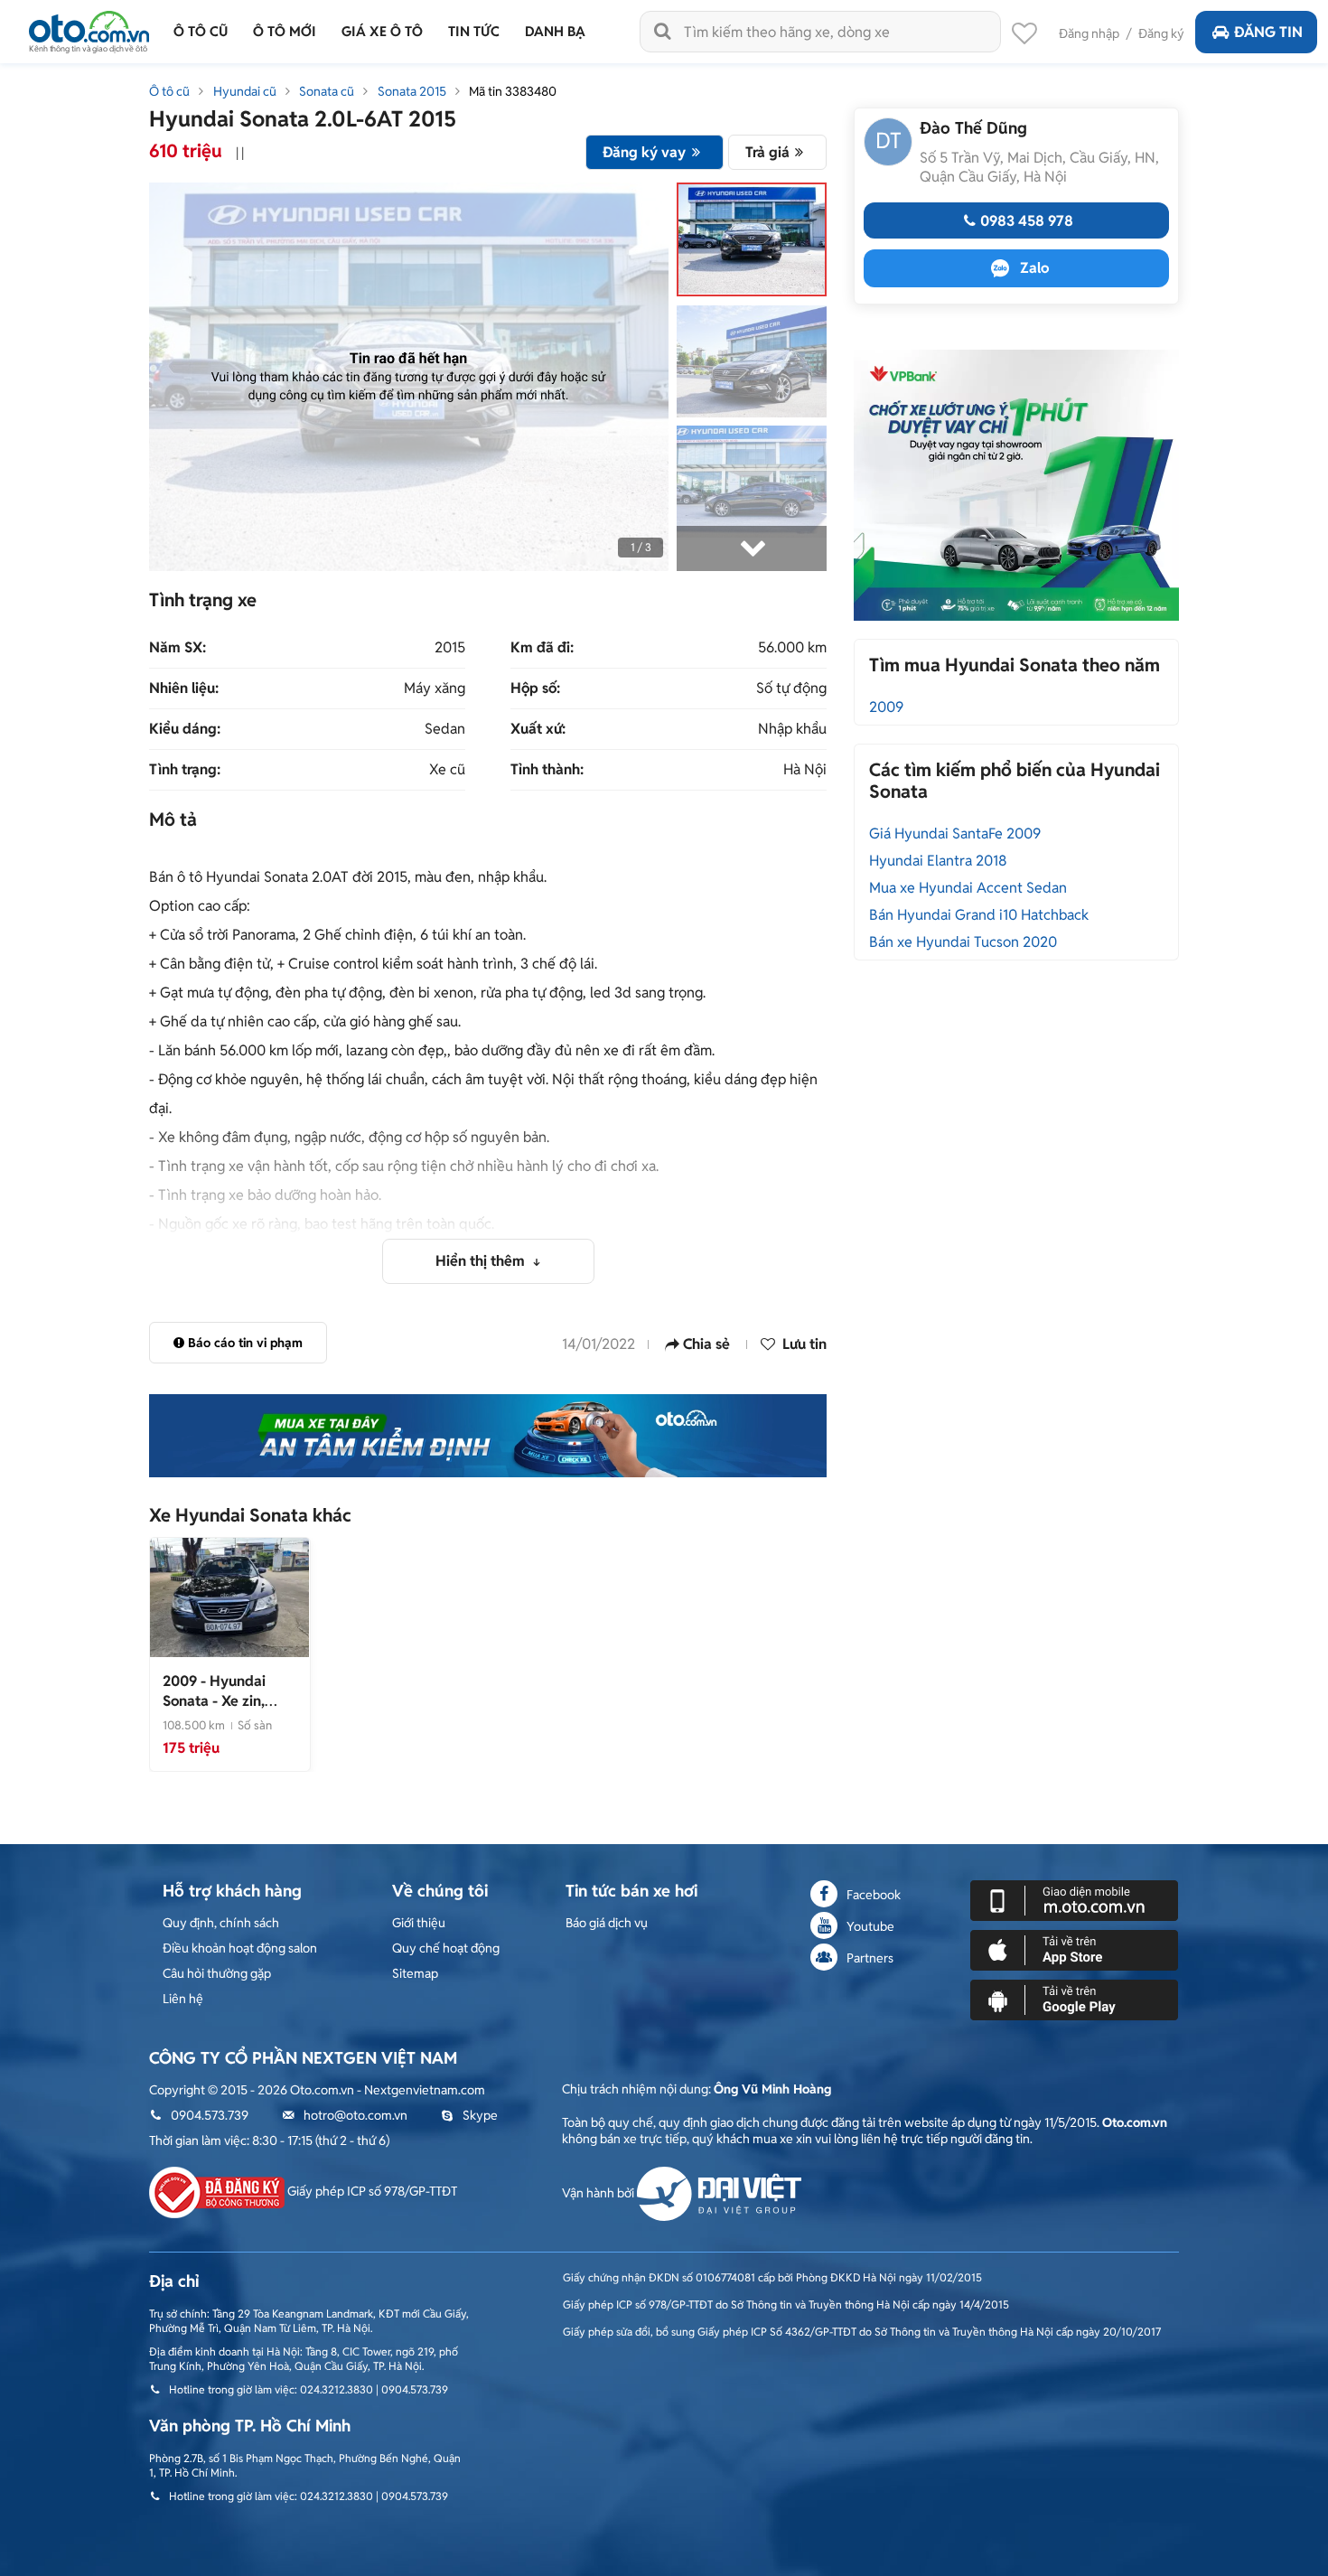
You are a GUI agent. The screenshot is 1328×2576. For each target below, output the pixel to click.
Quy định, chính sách (221, 1923)
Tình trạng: (185, 770)
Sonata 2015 (412, 91)
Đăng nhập (1089, 33)
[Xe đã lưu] (1024, 38)
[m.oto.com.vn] (1074, 1899)
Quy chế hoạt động (446, 1948)
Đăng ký (1161, 33)
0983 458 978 (1027, 221)
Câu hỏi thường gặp (217, 1973)
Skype (480, 2115)
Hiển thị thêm (482, 1261)
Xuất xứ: (538, 729)
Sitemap (415, 1973)
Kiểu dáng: (185, 729)
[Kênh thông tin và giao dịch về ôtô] (89, 27)
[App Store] (1074, 1949)
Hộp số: (535, 688)
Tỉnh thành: (547, 770)
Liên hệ (183, 1999)
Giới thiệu (419, 1923)
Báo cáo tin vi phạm (245, 1343)
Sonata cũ (327, 91)
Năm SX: (178, 648)
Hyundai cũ (245, 91)
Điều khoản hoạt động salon (240, 1948)
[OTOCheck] (488, 1436)
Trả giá (767, 152)
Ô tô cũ (169, 91)
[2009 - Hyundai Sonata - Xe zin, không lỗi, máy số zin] (229, 1597)
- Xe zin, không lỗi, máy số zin (220, 1711)
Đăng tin (1268, 32)
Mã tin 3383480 (513, 91)
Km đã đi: (542, 648)
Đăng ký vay (644, 152)
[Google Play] (1074, 1999)
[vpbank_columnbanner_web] (1016, 484)
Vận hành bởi (599, 2193)
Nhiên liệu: (184, 688)
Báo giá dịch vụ (607, 1923)
